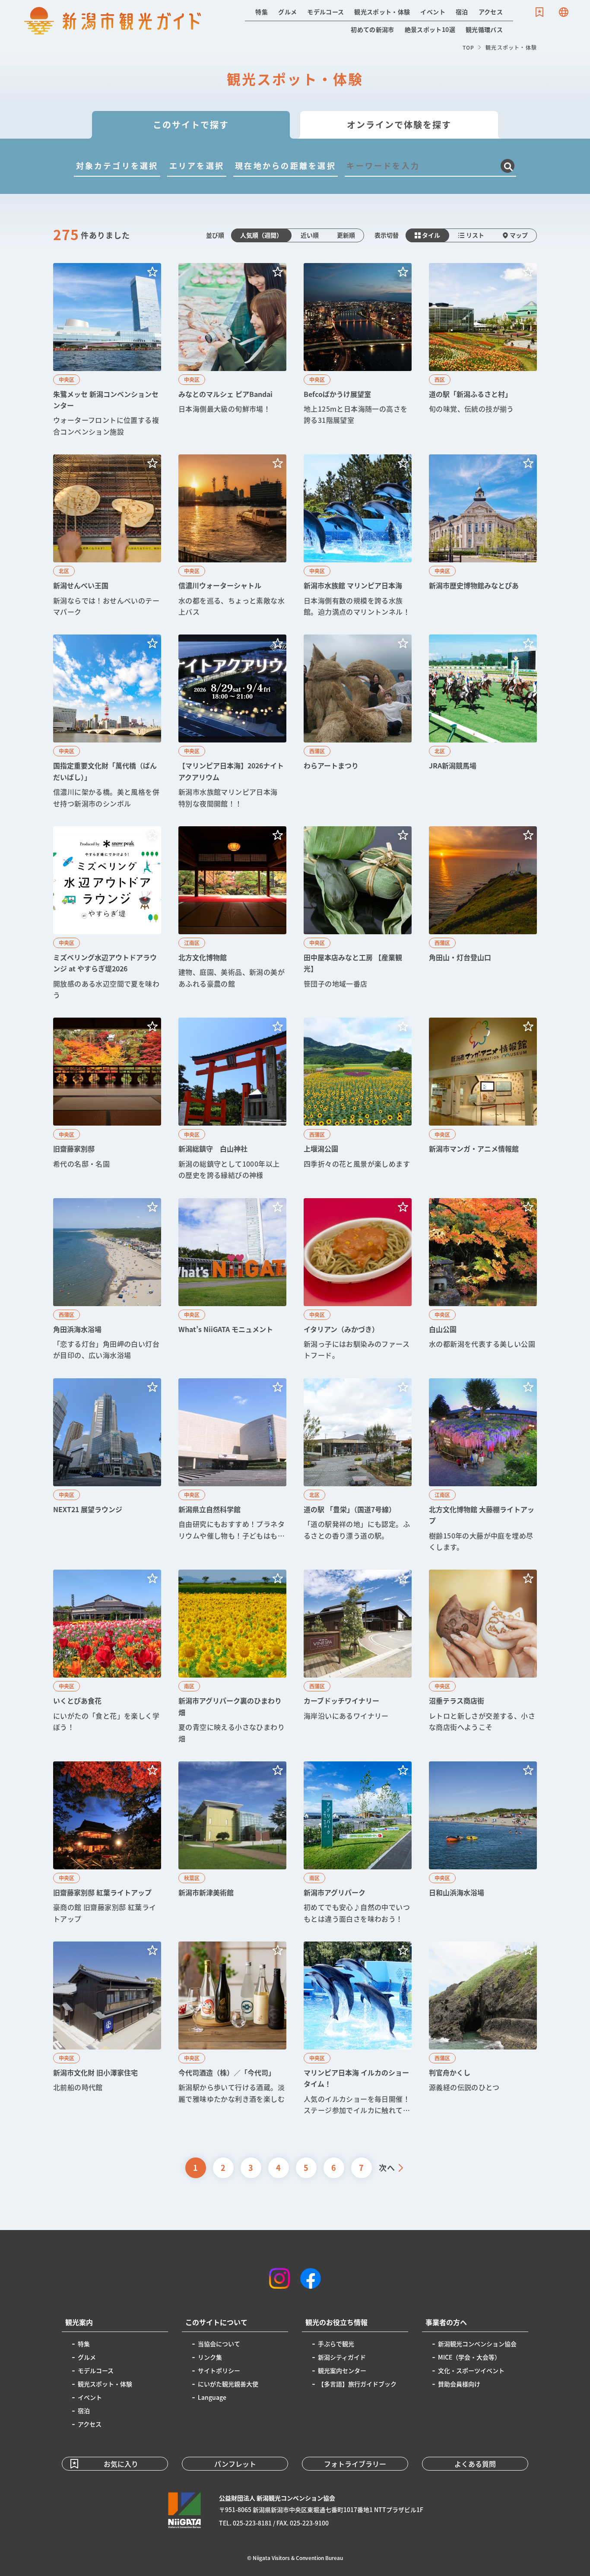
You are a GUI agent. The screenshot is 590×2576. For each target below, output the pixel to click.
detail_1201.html (358, 536)
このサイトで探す (191, 125)
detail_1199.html (232, 350)
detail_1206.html (358, 350)
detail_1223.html (107, 1280)
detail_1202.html (358, 914)
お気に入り (539, 12)
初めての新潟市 (372, 29)
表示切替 (387, 235)
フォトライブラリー (355, 2464)
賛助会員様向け (459, 2384)
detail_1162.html (358, 1280)
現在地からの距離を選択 (285, 165)
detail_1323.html (232, 914)
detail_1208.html (107, 536)
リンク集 (210, 2357)
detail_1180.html (107, 1657)
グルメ (287, 12)
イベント (433, 12)
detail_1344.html (358, 722)
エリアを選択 (197, 165)
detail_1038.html (107, 914)
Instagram (279, 2278)
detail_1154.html (483, 1099)
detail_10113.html (232, 722)
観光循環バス (484, 29)
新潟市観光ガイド (113, 21)
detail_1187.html (358, 1099)
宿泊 (462, 12)
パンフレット (235, 2464)
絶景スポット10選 (430, 29)
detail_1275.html (483, 1843)
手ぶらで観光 (336, 2344)
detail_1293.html (483, 536)
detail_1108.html (483, 1280)
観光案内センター (342, 2370)
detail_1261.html (358, 1466)
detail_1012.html (232, 1280)
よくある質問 (475, 2464)
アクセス (491, 12)
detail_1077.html (107, 2029)
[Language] (564, 12)
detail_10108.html (232, 1099)
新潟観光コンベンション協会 (477, 2344)
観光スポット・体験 (382, 12)
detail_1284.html (232, 1466)
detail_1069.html (483, 1657)
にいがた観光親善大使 (228, 2384)
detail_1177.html (107, 1099)
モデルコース (325, 12)
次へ (387, 2167)
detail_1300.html (232, 2029)
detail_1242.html (483, 2029)
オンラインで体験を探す (399, 125)
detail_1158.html (232, 536)
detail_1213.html (483, 914)
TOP (469, 47)
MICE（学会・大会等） (469, 2357)
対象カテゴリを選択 (117, 165)
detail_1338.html (483, 1466)
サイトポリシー (219, 2370)
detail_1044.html (358, 1843)
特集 (262, 12)
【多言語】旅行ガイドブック (357, 2384)
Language (564, 12)
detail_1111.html (358, 2029)
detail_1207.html (107, 350)
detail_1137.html (107, 1843)
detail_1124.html (107, 722)
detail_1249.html (358, 1657)
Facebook (311, 2278)
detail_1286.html (232, 1843)
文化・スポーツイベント (471, 2370)
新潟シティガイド (342, 2357)
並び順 (215, 235)
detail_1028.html (107, 1466)
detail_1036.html (232, 1657)
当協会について (219, 2344)
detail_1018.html (483, 722)
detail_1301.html (483, 350)
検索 (508, 166)
